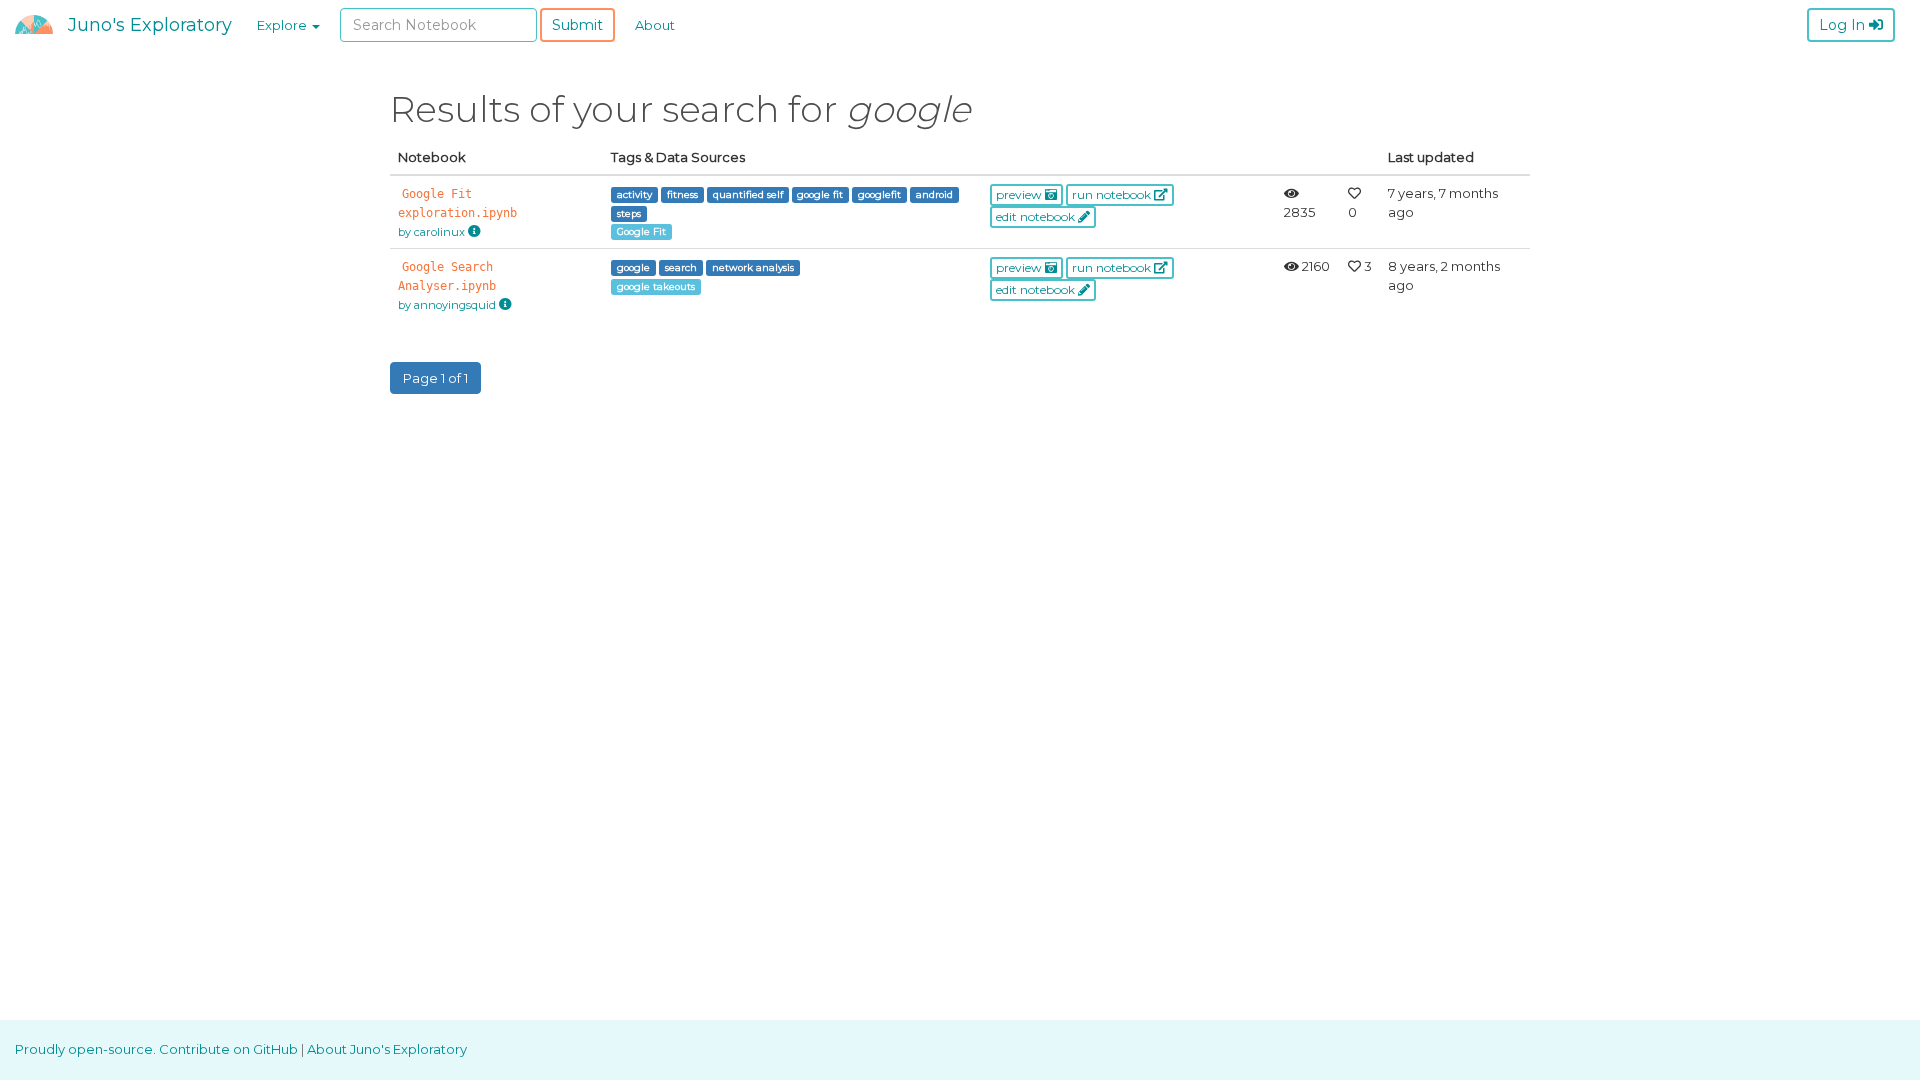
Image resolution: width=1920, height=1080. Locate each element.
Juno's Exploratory (150, 25)
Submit (577, 25)
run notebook (1113, 194)
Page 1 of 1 (435, 378)
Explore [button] (283, 25)
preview (1020, 194)
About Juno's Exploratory (387, 1049)
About (655, 25)
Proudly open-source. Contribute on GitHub (158, 1049)
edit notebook (1037, 216)
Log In (1844, 25)
